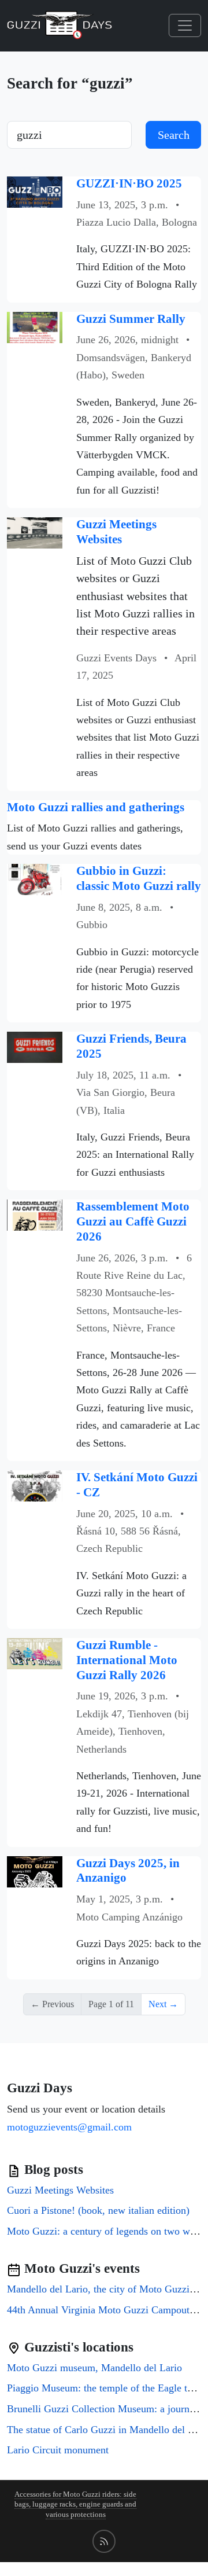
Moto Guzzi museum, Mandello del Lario (94, 2368)
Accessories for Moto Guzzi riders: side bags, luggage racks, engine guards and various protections (75, 2505)
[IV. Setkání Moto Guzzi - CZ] (35, 1485)
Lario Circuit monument (58, 2450)
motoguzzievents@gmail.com (69, 2127)
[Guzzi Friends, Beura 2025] (35, 1046)
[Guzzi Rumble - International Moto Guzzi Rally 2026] (35, 1653)
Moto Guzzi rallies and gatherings (96, 807)
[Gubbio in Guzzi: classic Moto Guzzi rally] (35, 879)
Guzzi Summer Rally (131, 319)
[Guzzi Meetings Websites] (35, 532)
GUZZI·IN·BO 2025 (129, 183)
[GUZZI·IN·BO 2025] (35, 191)
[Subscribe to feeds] (104, 2541)
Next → (163, 2004)
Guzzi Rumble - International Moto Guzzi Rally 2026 (127, 1660)
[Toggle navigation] (185, 25)
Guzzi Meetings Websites (116, 532)
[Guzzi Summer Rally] (35, 326)
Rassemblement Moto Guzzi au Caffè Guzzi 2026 (133, 1221)
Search (174, 135)
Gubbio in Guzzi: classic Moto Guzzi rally (139, 878)
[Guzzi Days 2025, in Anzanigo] (35, 1870)
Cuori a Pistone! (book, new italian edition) (98, 2210)
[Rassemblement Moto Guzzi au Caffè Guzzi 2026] (35, 1214)
